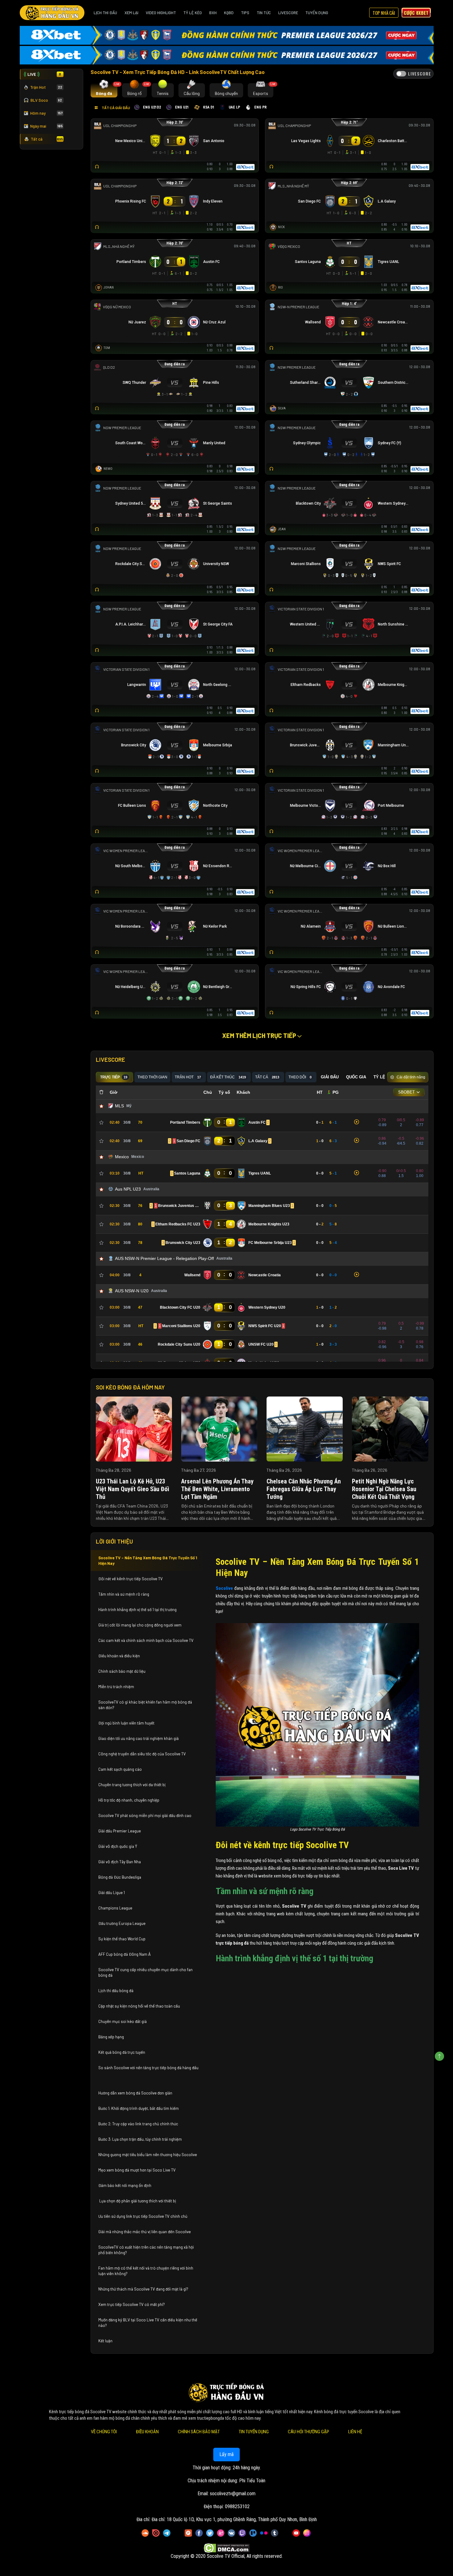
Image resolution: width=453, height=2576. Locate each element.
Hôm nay (46, 113)
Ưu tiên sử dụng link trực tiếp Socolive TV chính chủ (143, 2216)
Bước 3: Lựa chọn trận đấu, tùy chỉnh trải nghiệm (140, 2139)
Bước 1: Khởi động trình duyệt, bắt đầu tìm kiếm (139, 2108)
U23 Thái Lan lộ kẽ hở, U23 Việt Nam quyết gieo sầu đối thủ (133, 1489)
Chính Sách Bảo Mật (199, 2432)
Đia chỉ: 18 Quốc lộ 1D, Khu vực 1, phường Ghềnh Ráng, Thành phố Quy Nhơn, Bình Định (234, 2519)
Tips (245, 13)
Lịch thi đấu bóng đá (116, 1991)
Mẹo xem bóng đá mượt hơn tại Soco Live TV (137, 2170)
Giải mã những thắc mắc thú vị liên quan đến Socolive (145, 2232)
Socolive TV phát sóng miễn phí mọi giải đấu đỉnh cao (145, 1815)
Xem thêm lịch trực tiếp (260, 1036)
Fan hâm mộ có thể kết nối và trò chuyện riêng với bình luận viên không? (146, 2271)
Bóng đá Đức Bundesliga (120, 1877)
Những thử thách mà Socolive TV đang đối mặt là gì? (143, 2289)
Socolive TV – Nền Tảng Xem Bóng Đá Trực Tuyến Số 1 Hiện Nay (148, 1561)
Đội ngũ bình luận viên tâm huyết (126, 1723)
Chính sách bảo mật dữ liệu (122, 1671)
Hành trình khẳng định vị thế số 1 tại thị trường (137, 1610)
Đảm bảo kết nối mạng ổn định (125, 2185)
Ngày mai (47, 126)
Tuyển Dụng (317, 13)
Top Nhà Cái (384, 13)
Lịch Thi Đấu (105, 13)
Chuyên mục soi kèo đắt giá (122, 2021)
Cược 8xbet (416, 13)
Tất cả (47, 139)
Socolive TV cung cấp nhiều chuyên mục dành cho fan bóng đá (145, 1972)
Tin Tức (264, 13)
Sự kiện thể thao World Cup (122, 1939)
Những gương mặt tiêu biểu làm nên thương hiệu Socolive (148, 2155)
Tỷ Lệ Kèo (193, 13)
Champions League (115, 1908)
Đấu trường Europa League (122, 1923)
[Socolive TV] (52, 13)
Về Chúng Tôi (104, 2432)
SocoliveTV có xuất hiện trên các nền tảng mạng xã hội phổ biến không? (146, 2250)
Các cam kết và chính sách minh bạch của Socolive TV (146, 1640)
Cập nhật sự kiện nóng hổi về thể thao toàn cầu (139, 2006)
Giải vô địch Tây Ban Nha (120, 1862)
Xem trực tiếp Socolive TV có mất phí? (132, 2304)
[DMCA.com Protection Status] (227, 2548)
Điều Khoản (147, 2432)
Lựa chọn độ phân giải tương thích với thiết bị (137, 2201)
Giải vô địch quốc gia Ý (118, 1846)
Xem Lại (131, 13)
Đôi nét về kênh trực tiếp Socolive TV (131, 1579)
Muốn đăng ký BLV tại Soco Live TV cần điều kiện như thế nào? (148, 2323)
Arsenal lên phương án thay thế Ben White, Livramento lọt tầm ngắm (217, 1489)
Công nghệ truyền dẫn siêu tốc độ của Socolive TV (142, 1754)
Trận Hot (46, 87)
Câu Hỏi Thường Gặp (308, 2432)
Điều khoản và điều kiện (120, 1656)
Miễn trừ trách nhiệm (116, 1687)
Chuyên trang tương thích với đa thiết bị (132, 1785)
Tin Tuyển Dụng (254, 2432)
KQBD (229, 13)
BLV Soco (46, 100)
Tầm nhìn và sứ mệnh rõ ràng (124, 1594)
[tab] (104, 90)
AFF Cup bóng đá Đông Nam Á (124, 1954)
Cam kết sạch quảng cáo (120, 1769)
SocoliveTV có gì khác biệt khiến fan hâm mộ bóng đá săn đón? (145, 1705)
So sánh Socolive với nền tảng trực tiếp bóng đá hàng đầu (148, 2068)
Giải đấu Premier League (120, 1831)
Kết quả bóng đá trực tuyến (122, 2052)
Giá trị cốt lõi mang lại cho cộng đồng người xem (140, 1625)
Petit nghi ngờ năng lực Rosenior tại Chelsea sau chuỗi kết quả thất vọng (384, 1489)
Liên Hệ (355, 2432)
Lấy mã (226, 2454)
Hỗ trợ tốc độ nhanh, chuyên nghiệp (129, 1800)
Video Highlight (161, 13)
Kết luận (105, 2341)
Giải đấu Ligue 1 (112, 1893)
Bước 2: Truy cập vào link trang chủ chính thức (139, 2124)
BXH (213, 13)
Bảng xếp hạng (111, 2037)
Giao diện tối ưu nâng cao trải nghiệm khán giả (139, 1738)
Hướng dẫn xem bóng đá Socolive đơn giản (135, 2093)
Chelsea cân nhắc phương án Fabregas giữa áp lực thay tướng (304, 1489)
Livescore (288, 13)
